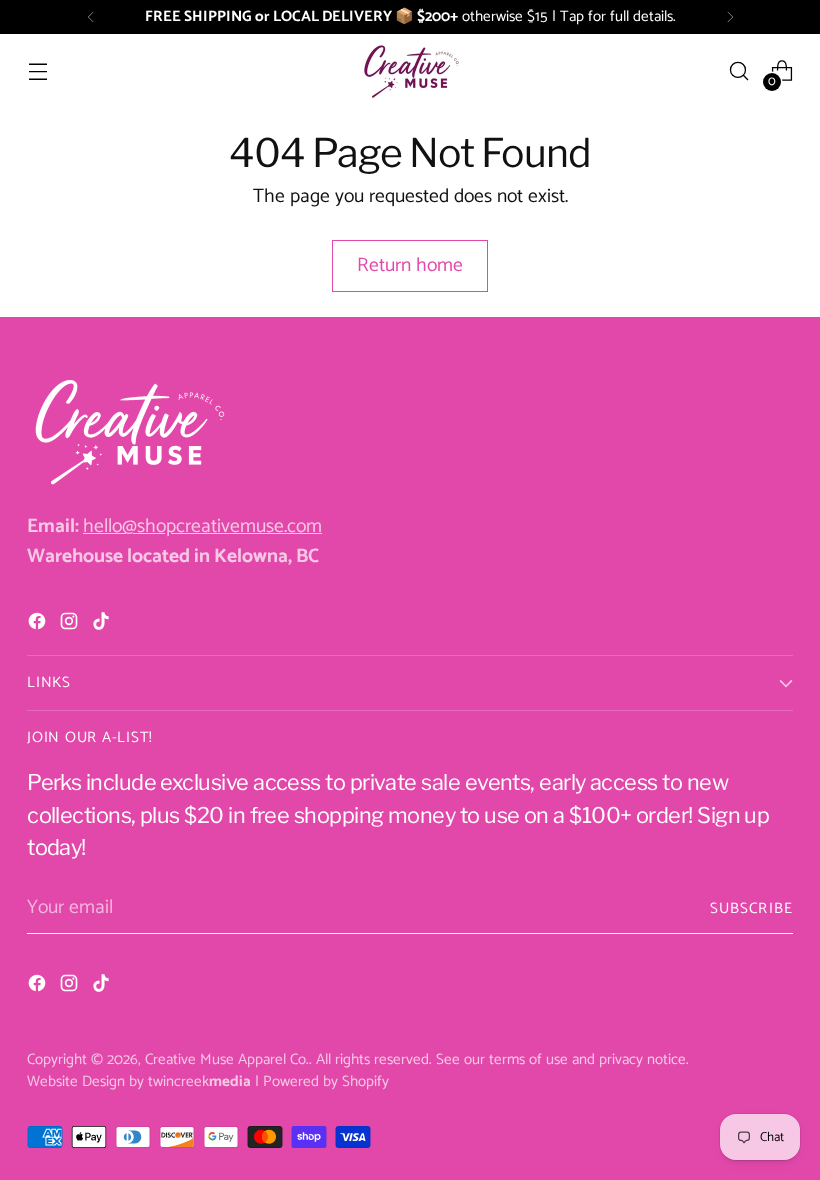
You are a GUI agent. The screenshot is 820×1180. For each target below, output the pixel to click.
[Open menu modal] (37, 71)
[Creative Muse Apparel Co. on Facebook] (39, 626)
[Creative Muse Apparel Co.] (410, 71)
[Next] (730, 17)
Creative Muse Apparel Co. (227, 1059)
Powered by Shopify (326, 1081)
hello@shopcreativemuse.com (202, 527)
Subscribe (751, 908)
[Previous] (91, 17)
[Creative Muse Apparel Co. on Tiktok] (103, 626)
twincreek (199, 1081)
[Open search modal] (739, 71)
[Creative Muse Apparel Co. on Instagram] (71, 626)
